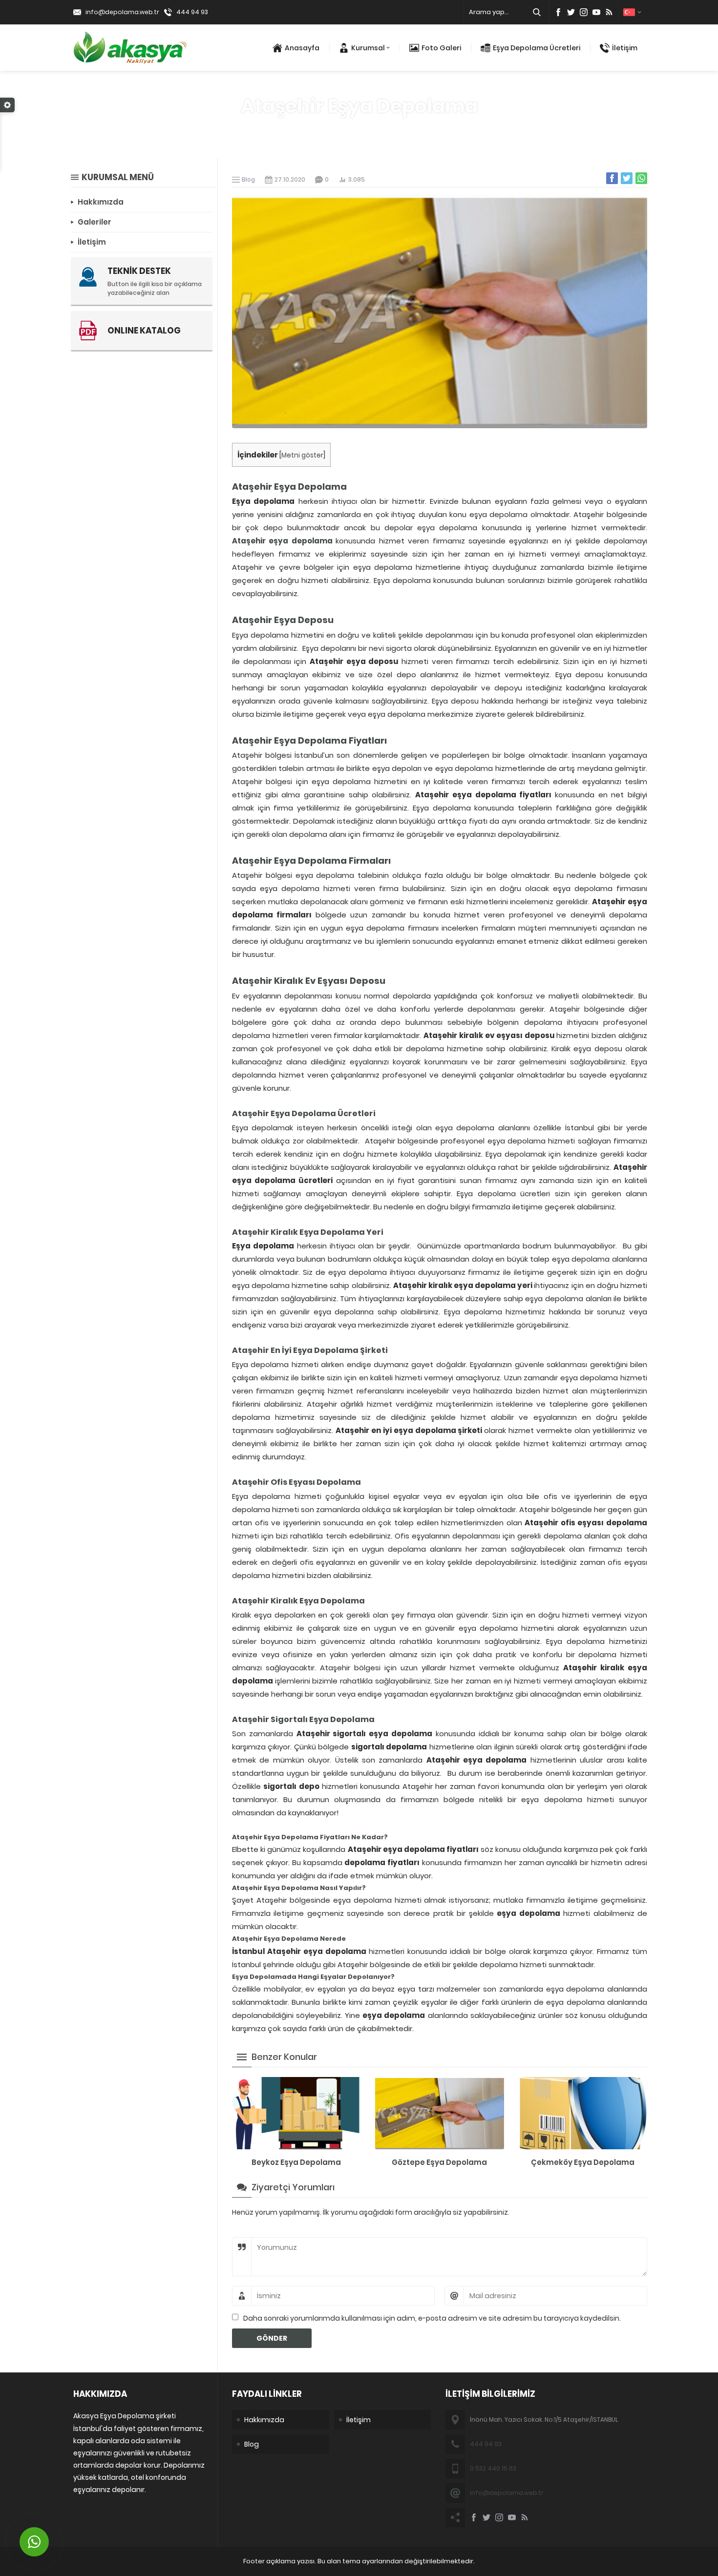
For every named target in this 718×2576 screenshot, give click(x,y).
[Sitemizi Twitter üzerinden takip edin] (571, 12)
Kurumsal (368, 48)
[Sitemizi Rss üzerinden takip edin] (609, 12)
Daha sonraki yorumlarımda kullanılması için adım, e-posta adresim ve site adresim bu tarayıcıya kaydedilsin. (432, 2318)
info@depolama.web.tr (122, 12)
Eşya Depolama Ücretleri (537, 48)
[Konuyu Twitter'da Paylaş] (627, 178)
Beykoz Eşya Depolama (296, 2162)
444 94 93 (192, 12)
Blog (379, 128)
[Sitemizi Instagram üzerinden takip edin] (584, 12)
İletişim (625, 48)
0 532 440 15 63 (493, 2468)
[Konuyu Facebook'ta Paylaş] (612, 178)
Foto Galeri (441, 48)
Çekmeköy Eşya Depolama (583, 2162)
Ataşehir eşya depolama (282, 541)
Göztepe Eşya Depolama (439, 2162)
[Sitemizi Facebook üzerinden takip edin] (558, 12)
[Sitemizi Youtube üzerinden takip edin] (596, 12)
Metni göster (302, 455)
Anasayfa (302, 48)
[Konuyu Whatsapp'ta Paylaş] (641, 178)
